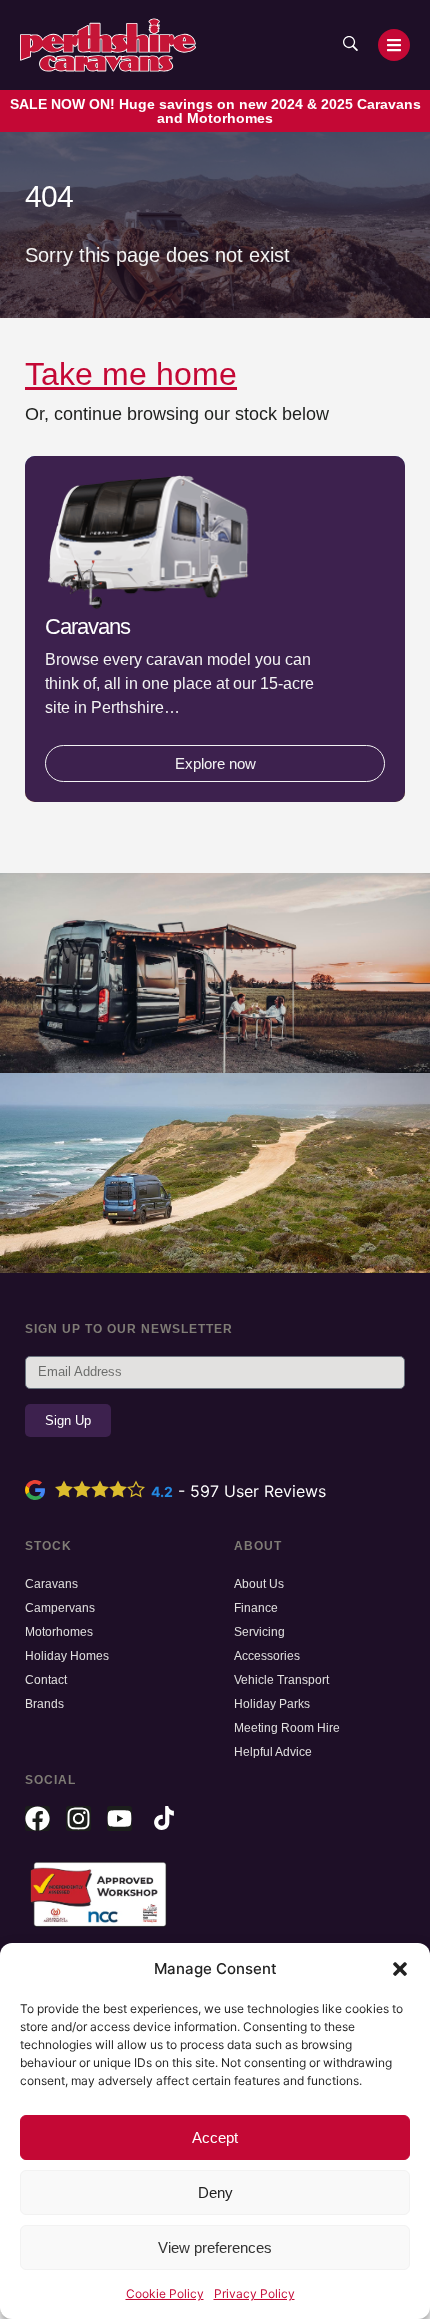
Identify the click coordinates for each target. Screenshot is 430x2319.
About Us (259, 1584)
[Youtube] (119, 1818)
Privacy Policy (254, 2293)
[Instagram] (78, 1818)
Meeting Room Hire (287, 1728)
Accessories (267, 1656)
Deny (215, 2192)
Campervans (60, 1608)
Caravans (51, 1584)
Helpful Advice (273, 1752)
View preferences (215, 2247)
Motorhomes (59, 1632)
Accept (215, 2137)
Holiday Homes (67, 1656)
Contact (46, 1680)
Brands (44, 1704)
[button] (400, 1969)
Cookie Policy (165, 2293)
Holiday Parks (272, 1704)
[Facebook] (37, 1818)
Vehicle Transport (281, 1680)
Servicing (259, 1632)
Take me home (131, 374)
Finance (256, 1608)
